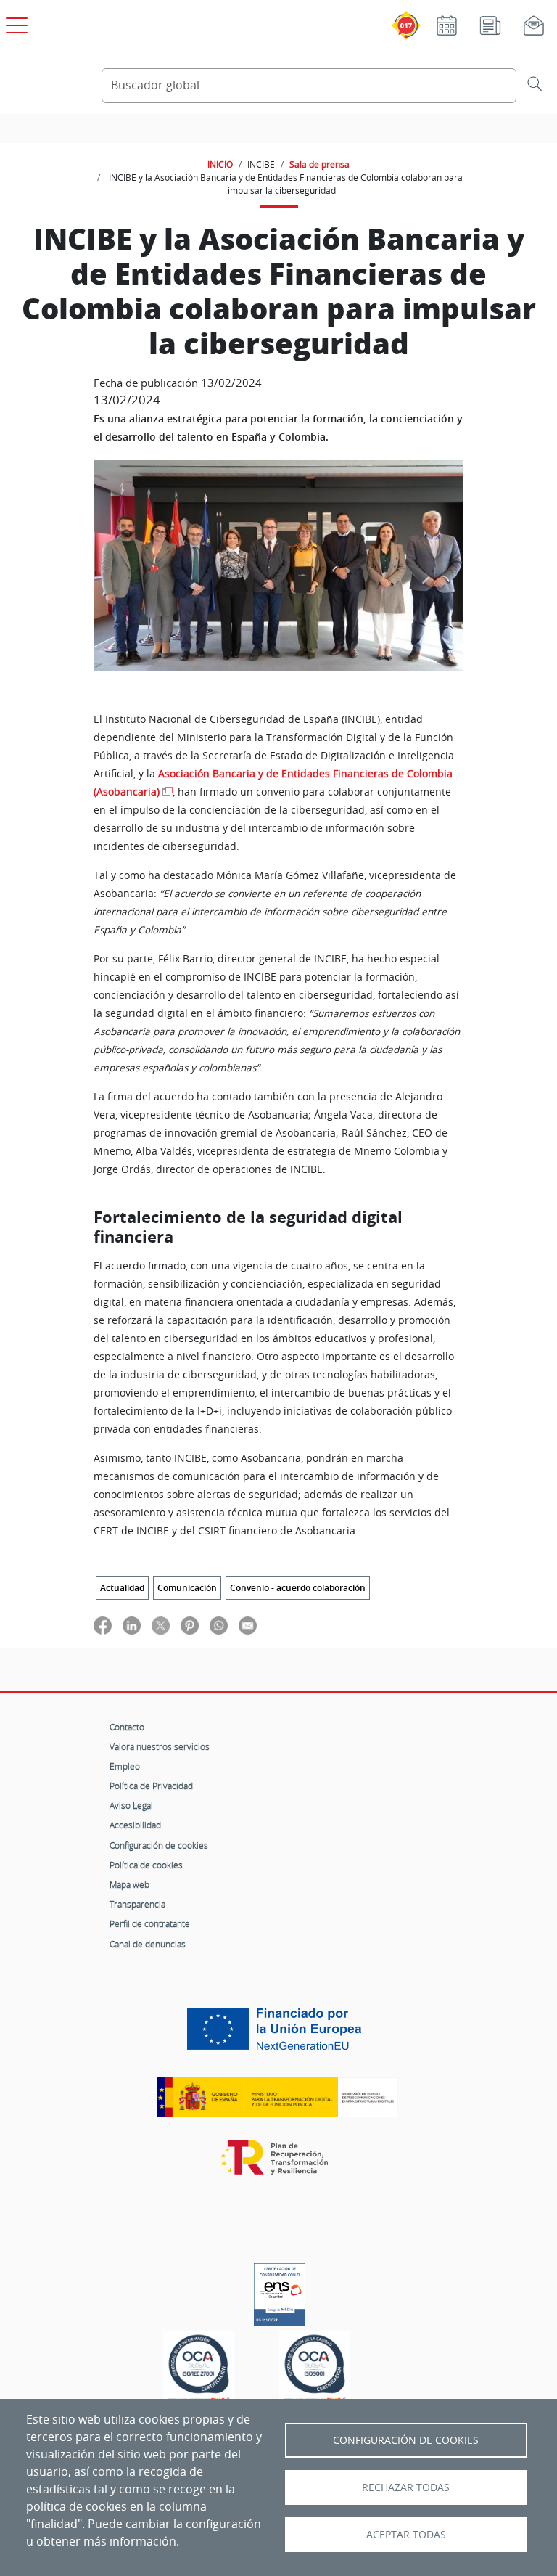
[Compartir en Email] (248, 1625)
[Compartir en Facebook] (103, 1625)
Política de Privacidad (151, 1786)
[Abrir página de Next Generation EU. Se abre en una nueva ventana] (278, 2035)
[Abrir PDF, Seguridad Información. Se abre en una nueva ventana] (199, 2369)
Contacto (127, 1727)
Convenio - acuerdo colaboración (298, 1588)
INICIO (220, 164)
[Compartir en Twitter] (161, 1625)
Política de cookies (146, 1865)
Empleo (125, 1766)
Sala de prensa (319, 164)
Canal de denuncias (148, 1944)
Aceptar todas (406, 2535)
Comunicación (187, 1588)
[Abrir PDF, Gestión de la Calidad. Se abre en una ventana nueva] (315, 2369)
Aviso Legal (131, 1805)
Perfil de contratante (150, 1923)
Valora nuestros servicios (160, 1746)
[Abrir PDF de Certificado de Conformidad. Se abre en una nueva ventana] (280, 2291)
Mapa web (129, 1884)
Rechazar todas (406, 2487)
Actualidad (122, 1588)
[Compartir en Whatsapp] (219, 1625)
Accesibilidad (135, 1825)
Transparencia (137, 1904)
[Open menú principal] (15, 23)
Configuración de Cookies (406, 2440)
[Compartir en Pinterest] (190, 1625)
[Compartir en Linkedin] (132, 1625)
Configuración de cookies (159, 1845)
